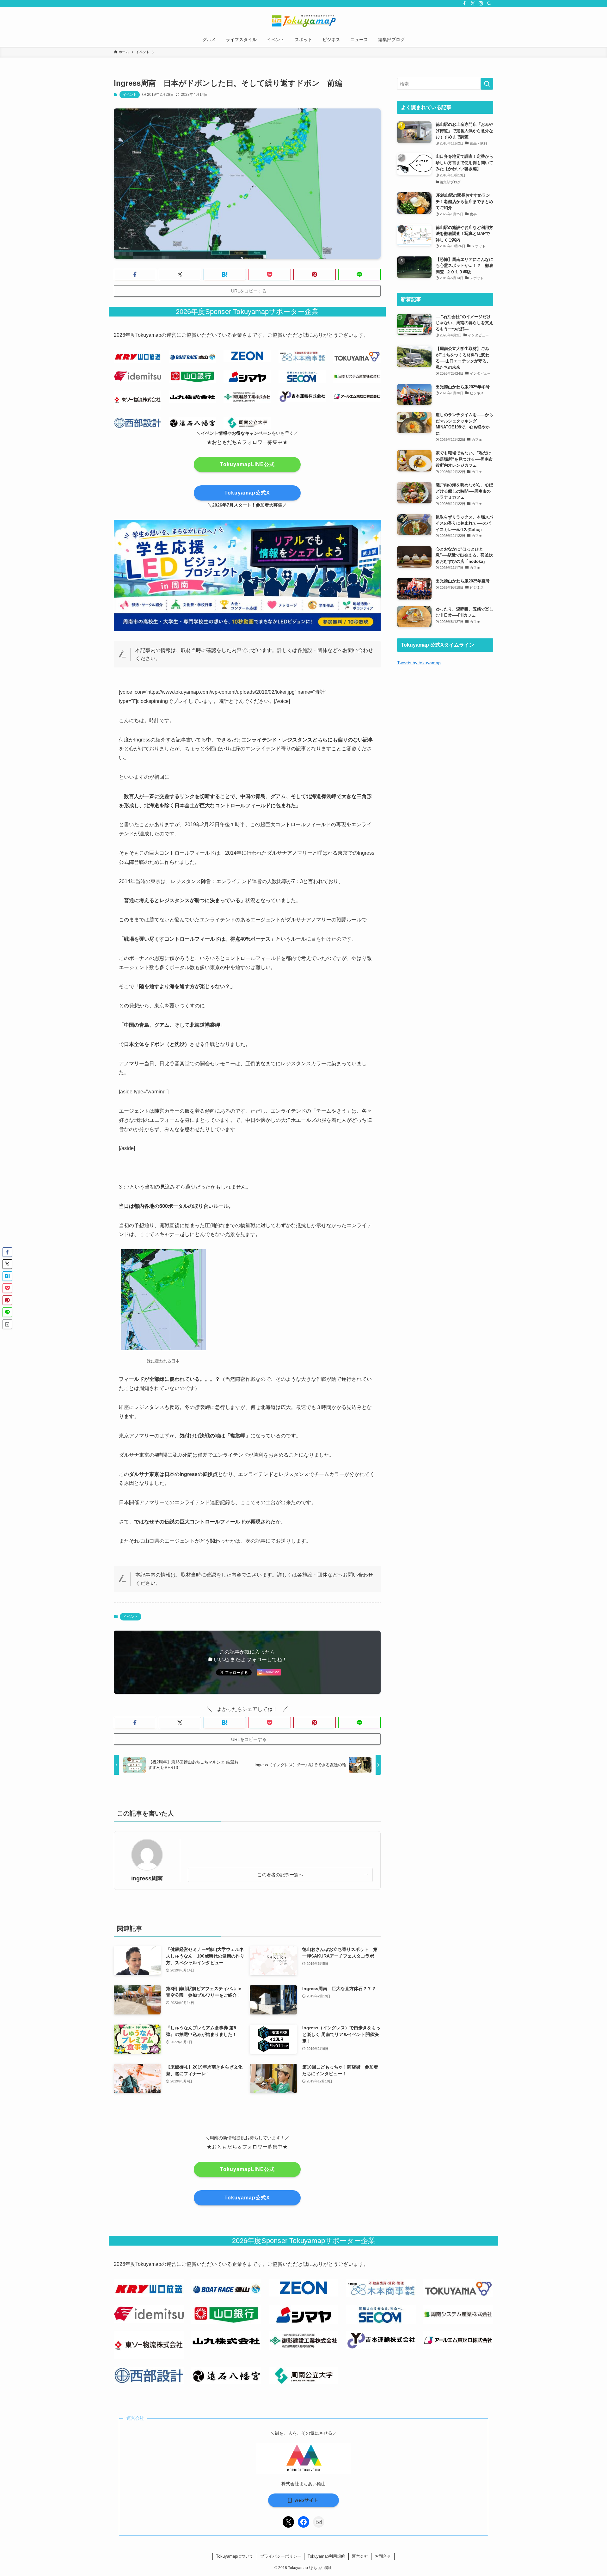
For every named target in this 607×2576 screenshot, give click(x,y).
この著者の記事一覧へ (280, 1875)
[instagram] (481, 3)
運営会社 (360, 2556)
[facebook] (464, 3)
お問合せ (383, 2556)
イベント (130, 95)
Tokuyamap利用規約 (326, 2556)
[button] (135, 274)
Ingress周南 (147, 1878)
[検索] (489, 3)
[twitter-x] (473, 3)
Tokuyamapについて (235, 2556)
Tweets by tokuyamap (419, 663)
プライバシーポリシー (281, 2556)
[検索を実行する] (487, 84)
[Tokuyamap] (303, 21)
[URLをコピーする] (7, 1324)
